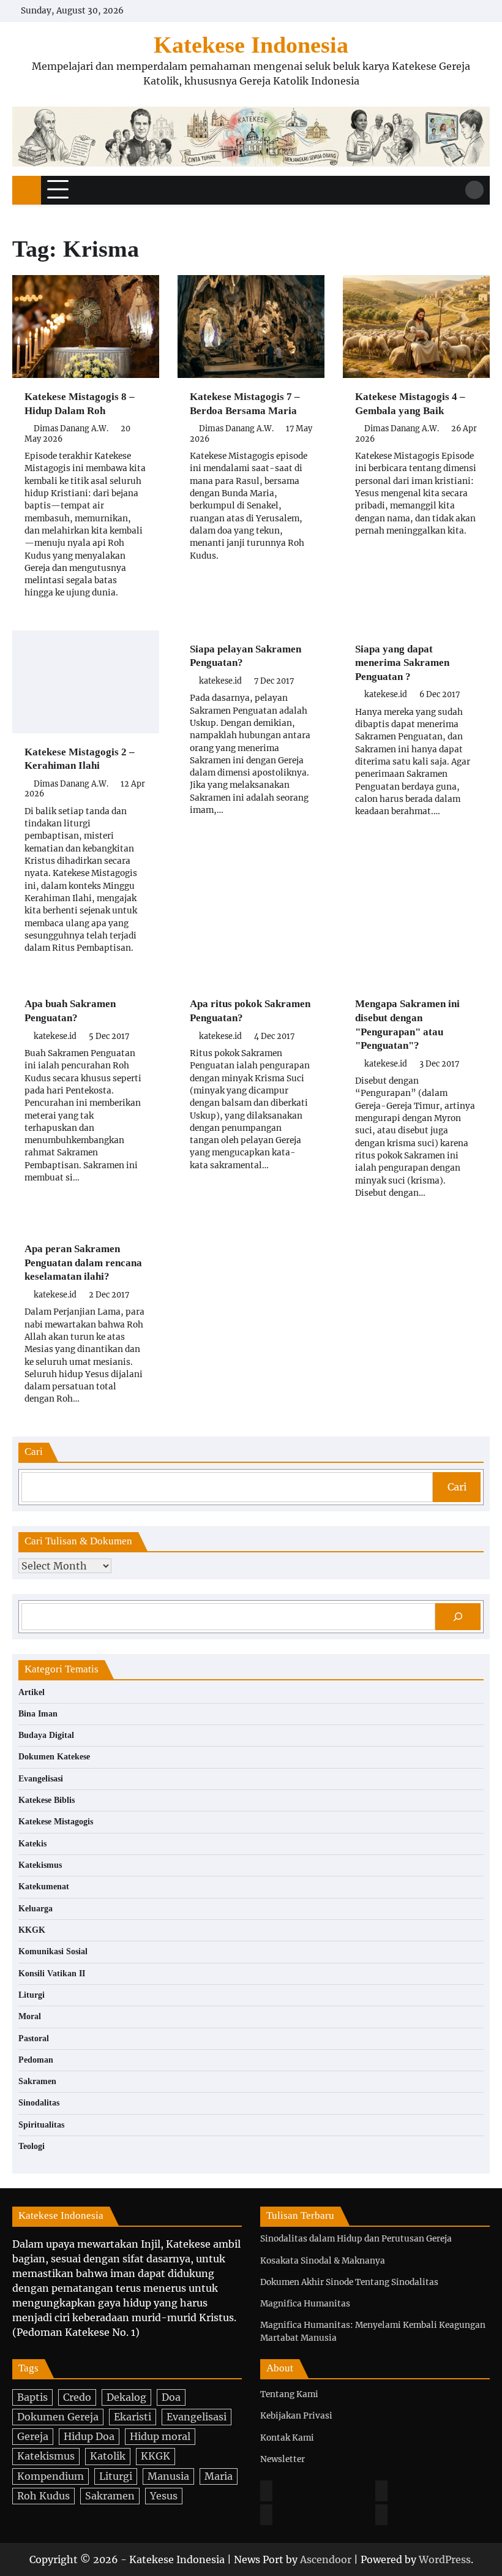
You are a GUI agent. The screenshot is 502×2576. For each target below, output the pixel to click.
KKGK (32, 1930)
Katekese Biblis (47, 1800)
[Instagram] (381, 2491)
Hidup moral (160, 2436)
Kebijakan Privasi (296, 2416)
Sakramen (37, 2081)
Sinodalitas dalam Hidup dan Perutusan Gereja (356, 2239)
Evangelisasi (41, 1779)
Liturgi (32, 1995)
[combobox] (227, 1487)
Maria (219, 2476)
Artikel (32, 1692)
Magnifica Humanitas (305, 2304)
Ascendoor (326, 2559)
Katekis (32, 1844)
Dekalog (126, 2397)
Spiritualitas (41, 2125)
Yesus (164, 2496)
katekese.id (220, 681)
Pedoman (36, 2060)
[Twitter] (266, 2515)
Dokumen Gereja (58, 2417)
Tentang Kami (289, 2394)
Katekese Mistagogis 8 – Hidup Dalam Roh (80, 404)
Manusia (168, 2476)
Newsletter (283, 2459)
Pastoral (34, 2038)
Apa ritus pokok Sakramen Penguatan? (250, 1011)
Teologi (32, 2146)
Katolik (108, 2456)
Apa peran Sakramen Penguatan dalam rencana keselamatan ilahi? (83, 1263)
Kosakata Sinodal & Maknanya (323, 2261)
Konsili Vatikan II (52, 1974)
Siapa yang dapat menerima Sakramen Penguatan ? (402, 663)
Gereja (33, 2436)
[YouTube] (381, 2515)
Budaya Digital (46, 1735)
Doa (171, 2397)
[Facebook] (266, 2491)
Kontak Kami (287, 2438)
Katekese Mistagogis (56, 1822)
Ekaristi (133, 2417)
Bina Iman (38, 1714)
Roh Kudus (43, 2496)
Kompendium (51, 2476)
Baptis (32, 2397)
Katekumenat (44, 1887)
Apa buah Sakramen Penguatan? (70, 1011)
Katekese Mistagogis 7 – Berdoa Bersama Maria (245, 404)
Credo (77, 2397)
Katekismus (40, 1865)
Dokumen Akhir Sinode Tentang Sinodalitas (349, 2282)
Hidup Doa (89, 2436)
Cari (457, 1487)
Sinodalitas (39, 2103)
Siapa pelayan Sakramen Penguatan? (245, 656)
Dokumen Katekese (54, 1757)
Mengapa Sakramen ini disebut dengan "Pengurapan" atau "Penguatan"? (407, 1025)
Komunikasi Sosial (53, 1951)
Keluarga (36, 1909)
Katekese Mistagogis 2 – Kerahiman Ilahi (80, 759)
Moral (30, 2016)
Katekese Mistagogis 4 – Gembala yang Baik (410, 404)
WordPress (445, 2559)
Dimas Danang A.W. (71, 429)
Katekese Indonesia (251, 45)
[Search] (474, 190)
